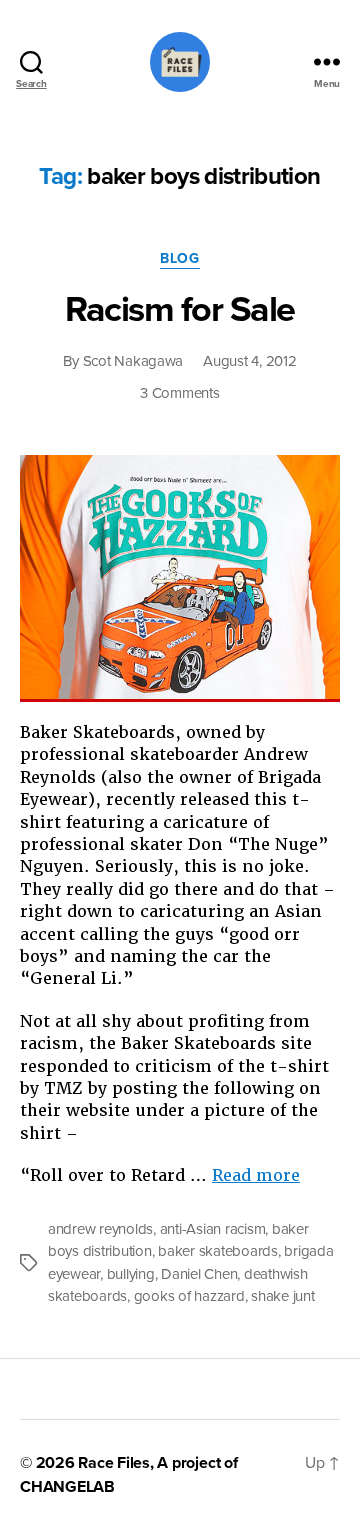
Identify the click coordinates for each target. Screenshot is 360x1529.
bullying (131, 1274)
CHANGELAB (67, 1487)
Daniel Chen (199, 1274)
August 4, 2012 (249, 361)
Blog (179, 258)
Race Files (114, 1463)
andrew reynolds (100, 1229)
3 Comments (179, 393)
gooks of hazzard (189, 1296)
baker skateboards (218, 1251)
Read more (256, 1175)
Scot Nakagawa (133, 361)
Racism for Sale (180, 309)
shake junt (282, 1296)
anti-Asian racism (213, 1229)
